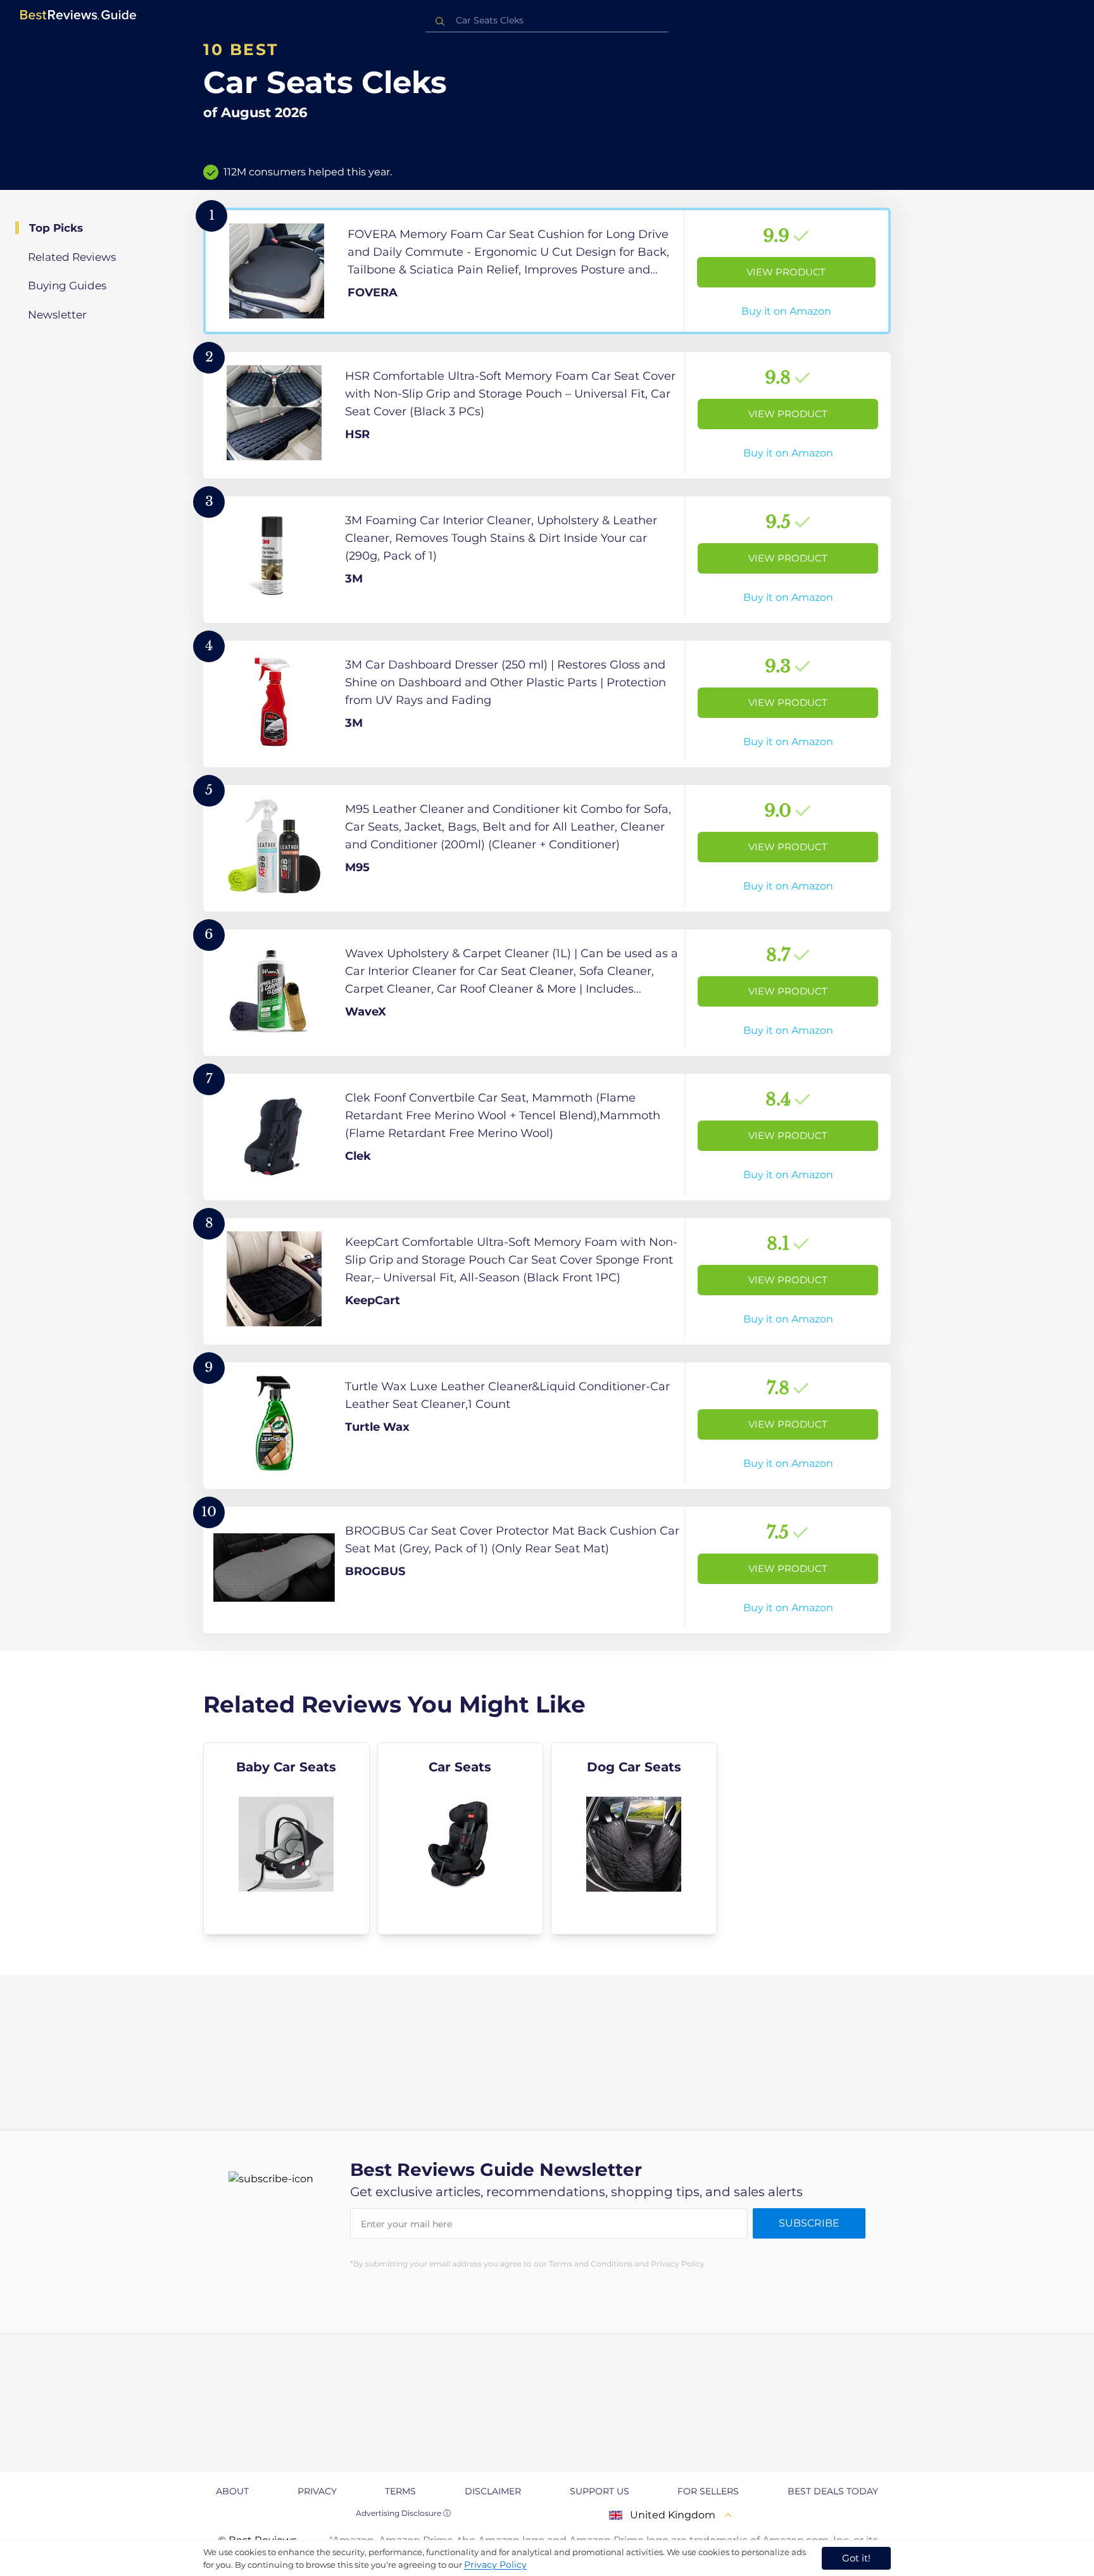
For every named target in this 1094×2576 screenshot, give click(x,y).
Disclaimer (493, 2491)
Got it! (856, 2558)
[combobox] (547, 21)
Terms (400, 2491)
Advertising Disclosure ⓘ (403, 2513)
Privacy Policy (495, 2565)
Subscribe (809, 2223)
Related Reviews (72, 257)
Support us (600, 2491)
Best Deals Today (833, 2491)
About (232, 2491)
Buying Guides (67, 286)
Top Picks (56, 228)
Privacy (317, 2491)
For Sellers (708, 2491)
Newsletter (57, 315)
